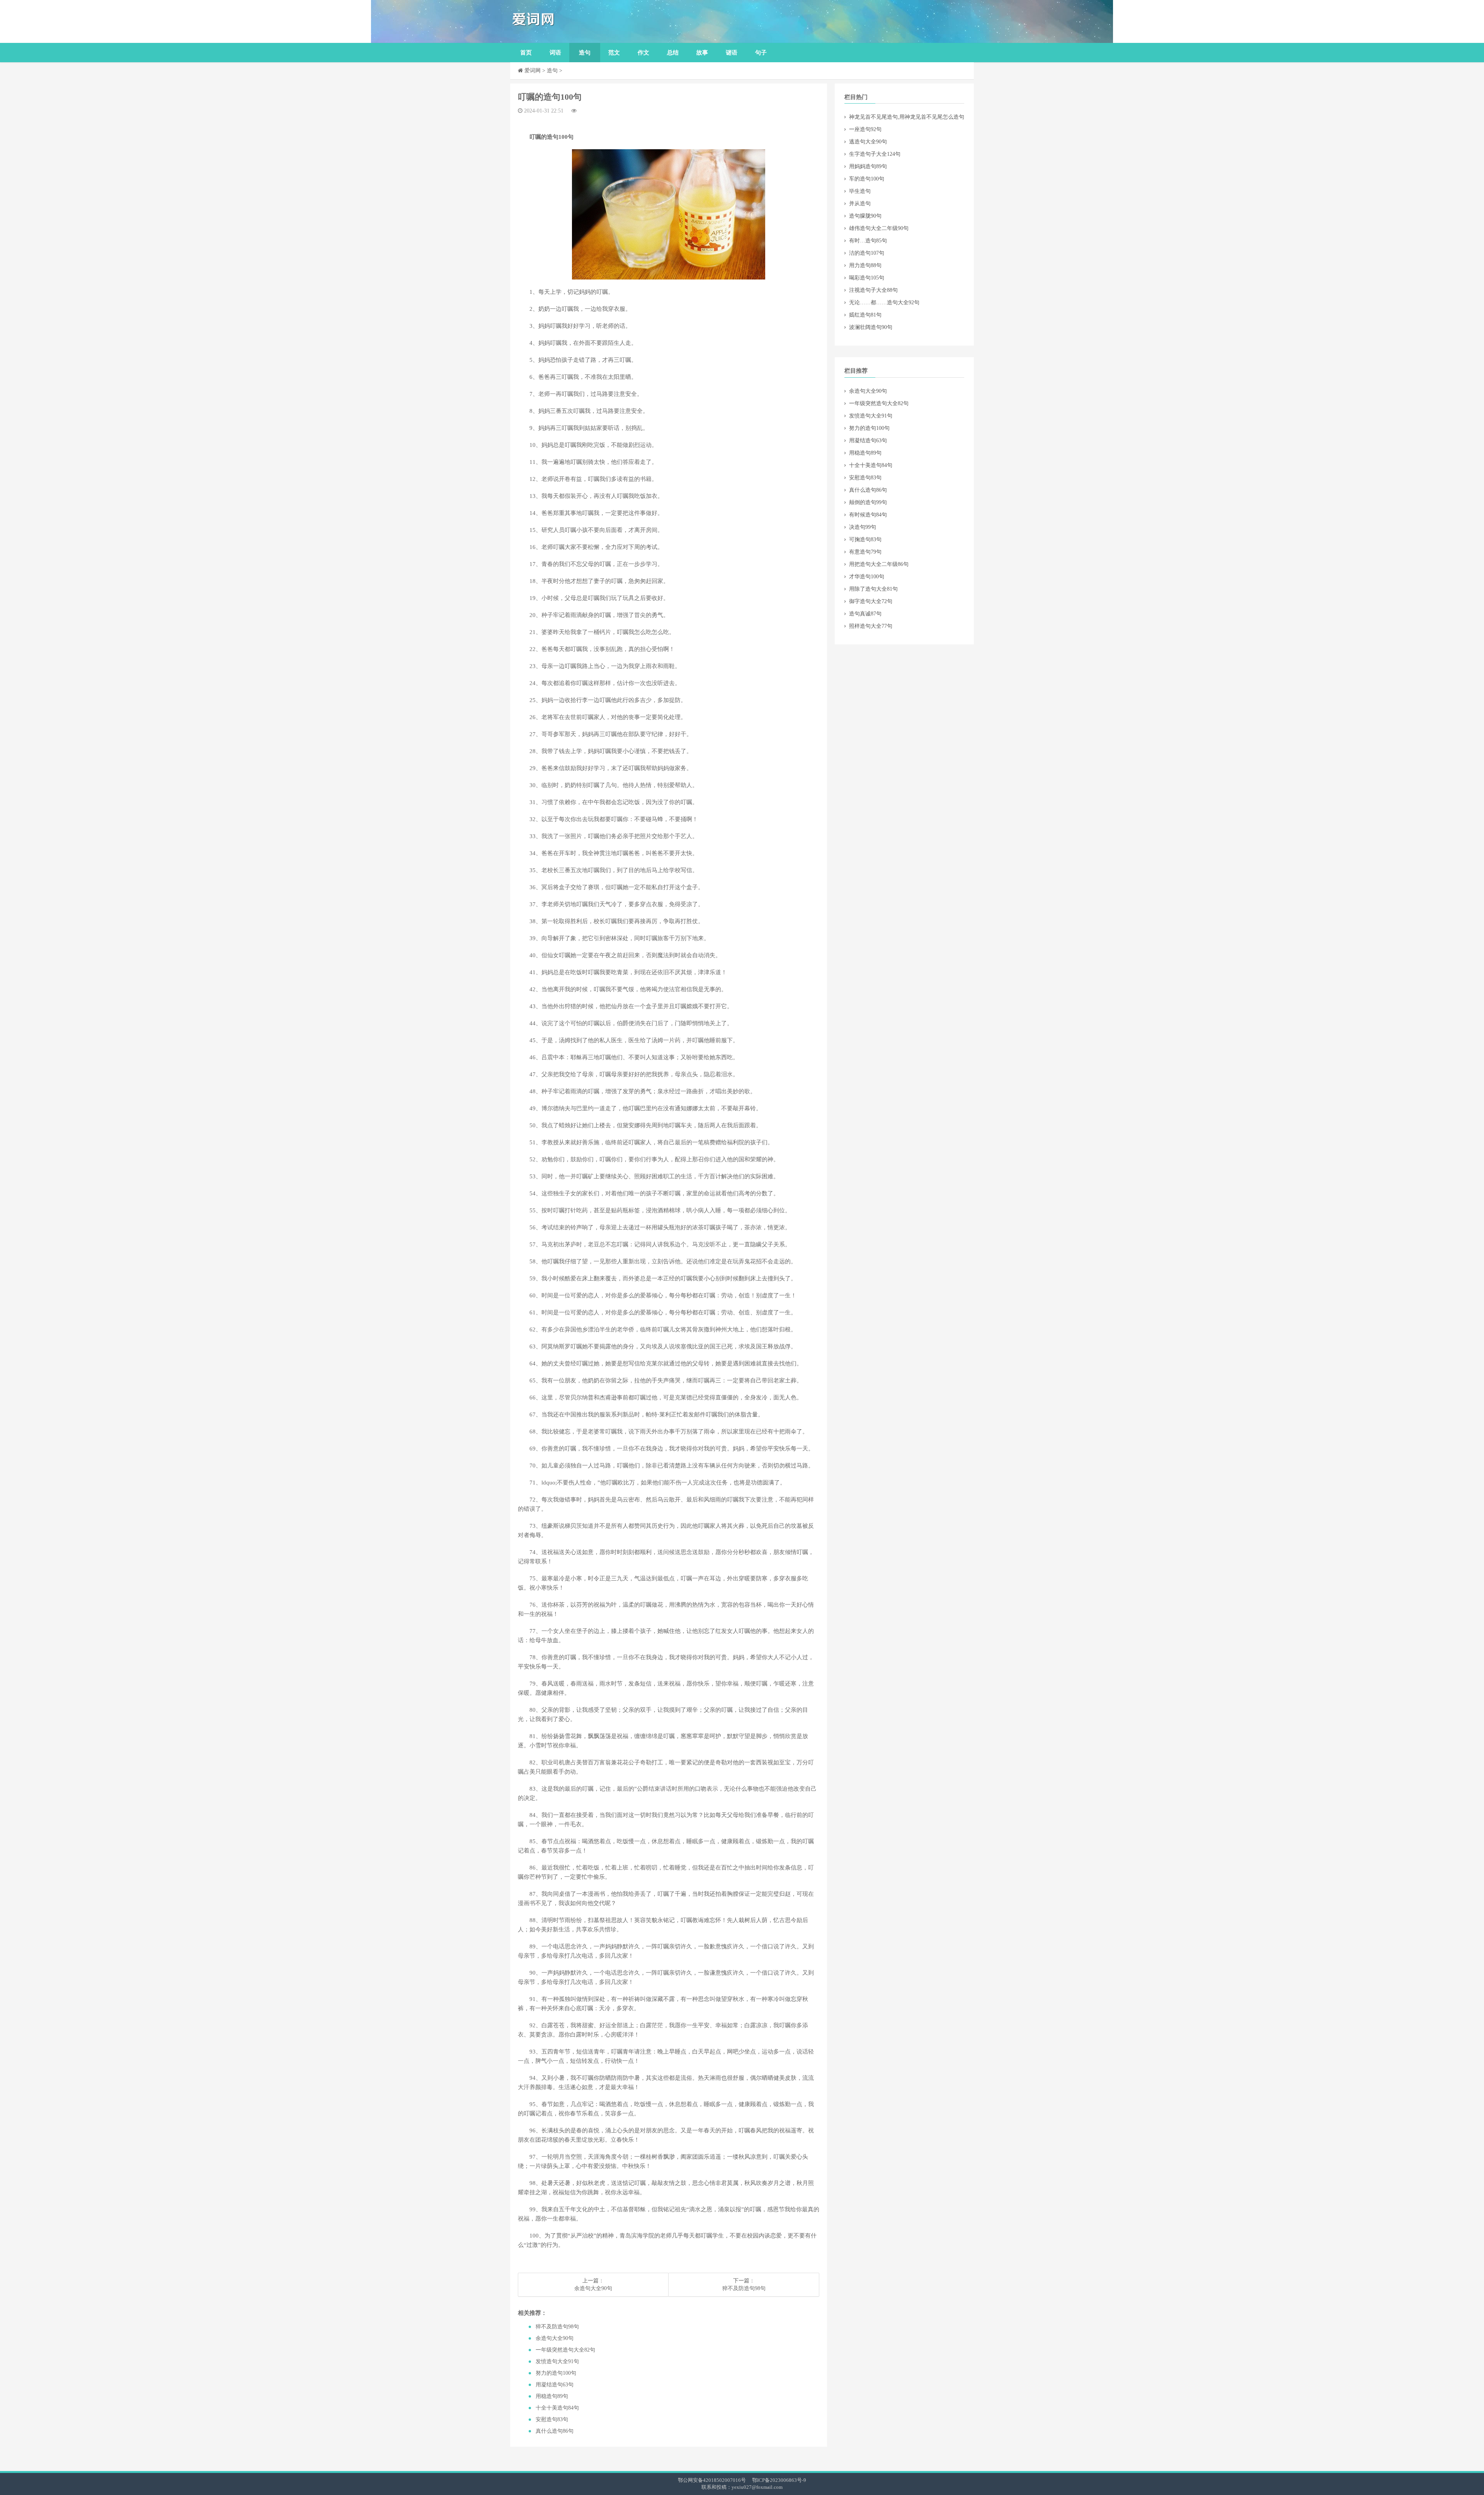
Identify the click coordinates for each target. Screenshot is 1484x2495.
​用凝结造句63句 (555, 2385)
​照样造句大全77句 (871, 626)
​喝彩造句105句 (867, 278)
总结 (673, 53)
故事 (702, 53)
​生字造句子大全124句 (875, 154)
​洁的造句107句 (867, 253)
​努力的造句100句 (556, 2373)
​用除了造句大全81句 (873, 589)
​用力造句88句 (865, 265)
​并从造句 (860, 204)
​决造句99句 (863, 527)
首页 (526, 53)
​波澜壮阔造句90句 (871, 327)
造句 (585, 53)
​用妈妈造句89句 (868, 166)
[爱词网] (570, 21)
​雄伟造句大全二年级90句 (879, 228)
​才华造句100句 (867, 577)
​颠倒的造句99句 (868, 502)
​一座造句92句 (865, 129)
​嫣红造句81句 (865, 315)
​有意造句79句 (865, 552)
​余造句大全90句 (593, 2288)
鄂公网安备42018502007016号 (712, 2480)
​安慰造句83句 (552, 2419)
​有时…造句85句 (868, 241)
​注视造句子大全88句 (873, 290)
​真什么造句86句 (555, 2431)
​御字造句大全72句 (871, 601)
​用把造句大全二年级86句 (879, 564)
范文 (614, 53)
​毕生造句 (860, 191)
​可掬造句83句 (865, 539)
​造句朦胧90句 (865, 216)
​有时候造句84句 (868, 515)
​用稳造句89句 (552, 2396)
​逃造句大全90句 (868, 142)
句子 (761, 53)
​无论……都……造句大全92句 (884, 303)
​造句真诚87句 (865, 614)
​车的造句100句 (867, 179)
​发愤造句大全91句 (557, 2361)
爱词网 (533, 71)
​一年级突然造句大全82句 (565, 2350)
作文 (643, 53)
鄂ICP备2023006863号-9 (779, 2480)
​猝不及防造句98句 (744, 2288)
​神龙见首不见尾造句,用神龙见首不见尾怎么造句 (907, 117)
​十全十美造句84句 (557, 2408)
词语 (555, 53)
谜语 (732, 53)
